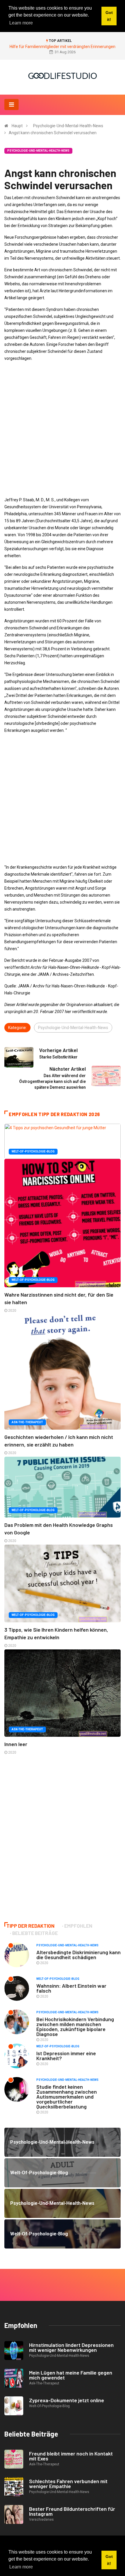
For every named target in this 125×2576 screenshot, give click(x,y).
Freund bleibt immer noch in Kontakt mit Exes (71, 2456)
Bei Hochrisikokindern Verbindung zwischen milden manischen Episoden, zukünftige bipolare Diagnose (75, 2027)
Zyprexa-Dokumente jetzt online (67, 2400)
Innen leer (16, 1744)
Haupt (17, 126)
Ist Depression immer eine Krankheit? (66, 2056)
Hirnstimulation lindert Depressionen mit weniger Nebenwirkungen (71, 2347)
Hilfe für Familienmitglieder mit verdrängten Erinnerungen (63, 47)
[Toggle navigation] (11, 105)
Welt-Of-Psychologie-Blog (33, 1151)
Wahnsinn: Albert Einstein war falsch (71, 1988)
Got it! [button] (109, 2560)
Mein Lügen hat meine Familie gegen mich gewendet (71, 2375)
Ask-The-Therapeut (27, 1422)
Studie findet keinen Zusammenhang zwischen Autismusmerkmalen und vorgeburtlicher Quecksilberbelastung (67, 2097)
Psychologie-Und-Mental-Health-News (68, 126)
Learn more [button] (21, 2567)
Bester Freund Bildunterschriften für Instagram (72, 2511)
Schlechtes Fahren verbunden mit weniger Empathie (68, 2484)
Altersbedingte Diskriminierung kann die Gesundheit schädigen (78, 1955)
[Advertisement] (63, 429)
